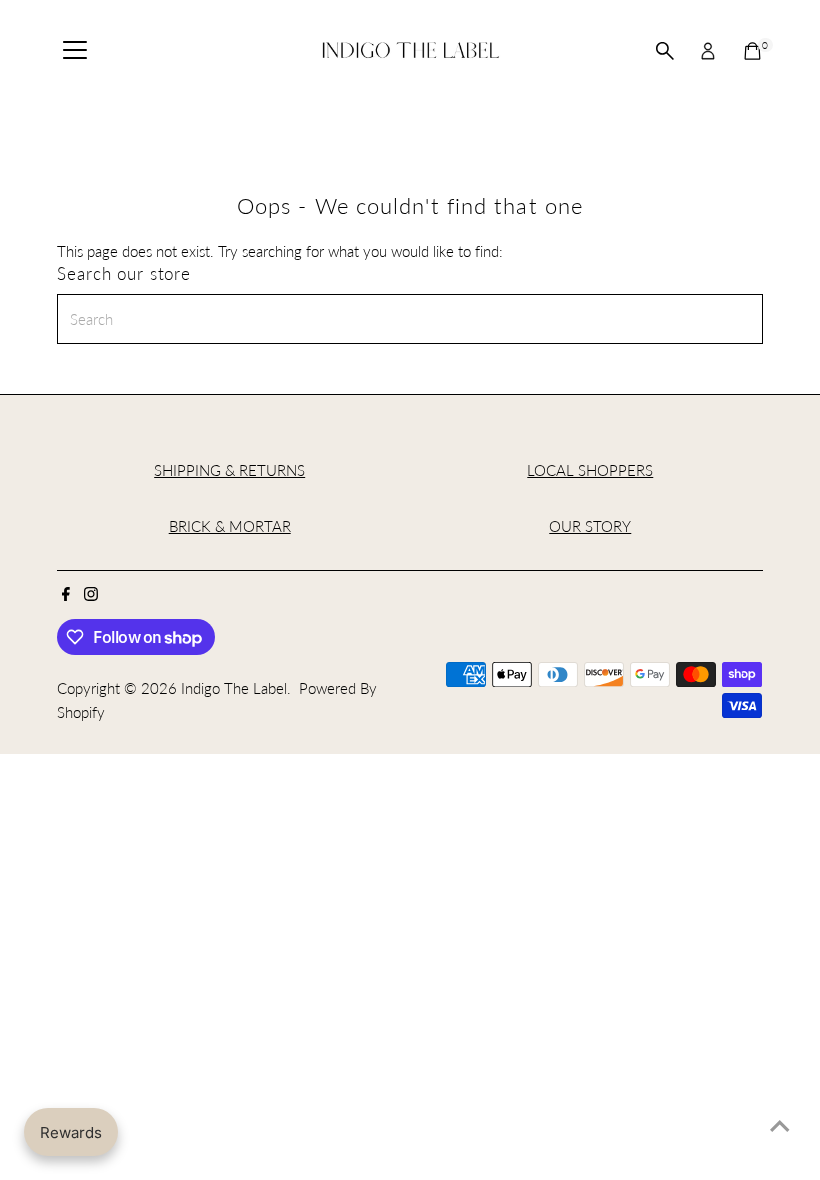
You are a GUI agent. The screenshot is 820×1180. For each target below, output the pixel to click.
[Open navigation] (75, 51)
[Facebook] (66, 595)
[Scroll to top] (780, 1125)
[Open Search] (665, 51)
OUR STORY (590, 526)
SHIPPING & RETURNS (229, 470)
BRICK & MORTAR (230, 526)
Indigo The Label (234, 688)
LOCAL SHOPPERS (590, 470)
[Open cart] (752, 51)
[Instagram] (91, 595)
